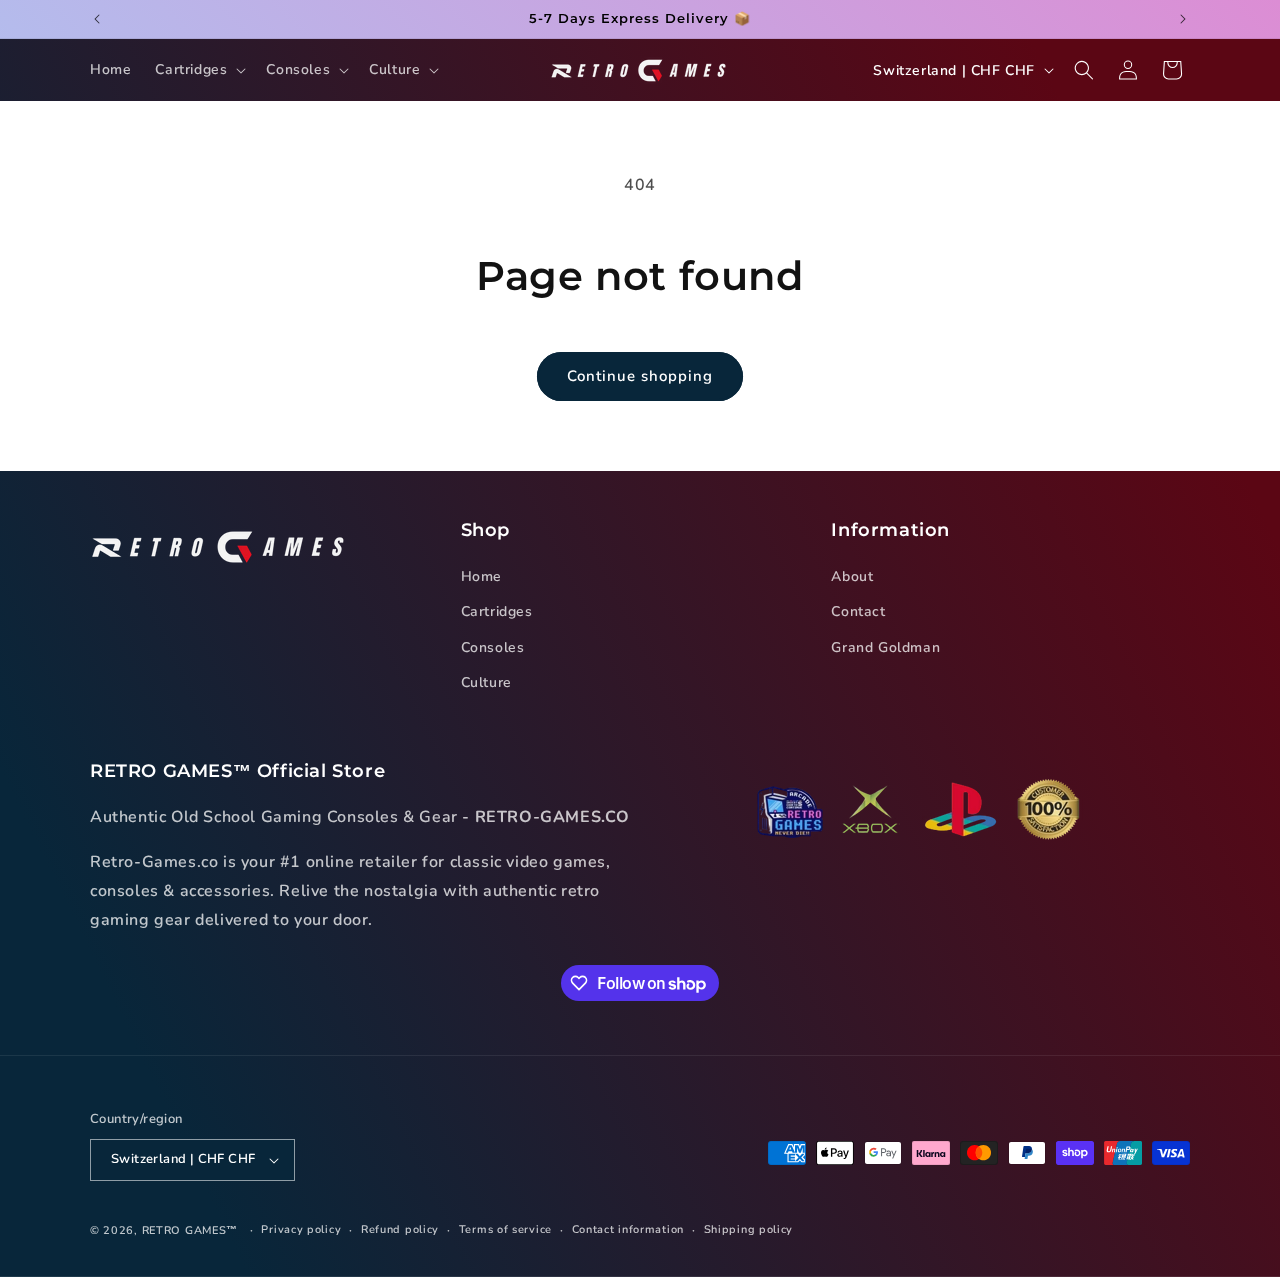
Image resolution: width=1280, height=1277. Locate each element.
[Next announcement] (1183, 19)
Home (481, 576)
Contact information (628, 1229)
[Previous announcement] (97, 19)
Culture (486, 682)
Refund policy (400, 1229)
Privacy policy (301, 1229)
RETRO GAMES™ (190, 1230)
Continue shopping (640, 376)
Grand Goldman (885, 647)
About (852, 576)
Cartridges (497, 612)
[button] (198, 70)
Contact (858, 612)
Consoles (493, 647)
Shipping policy (749, 1229)
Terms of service (505, 1229)
